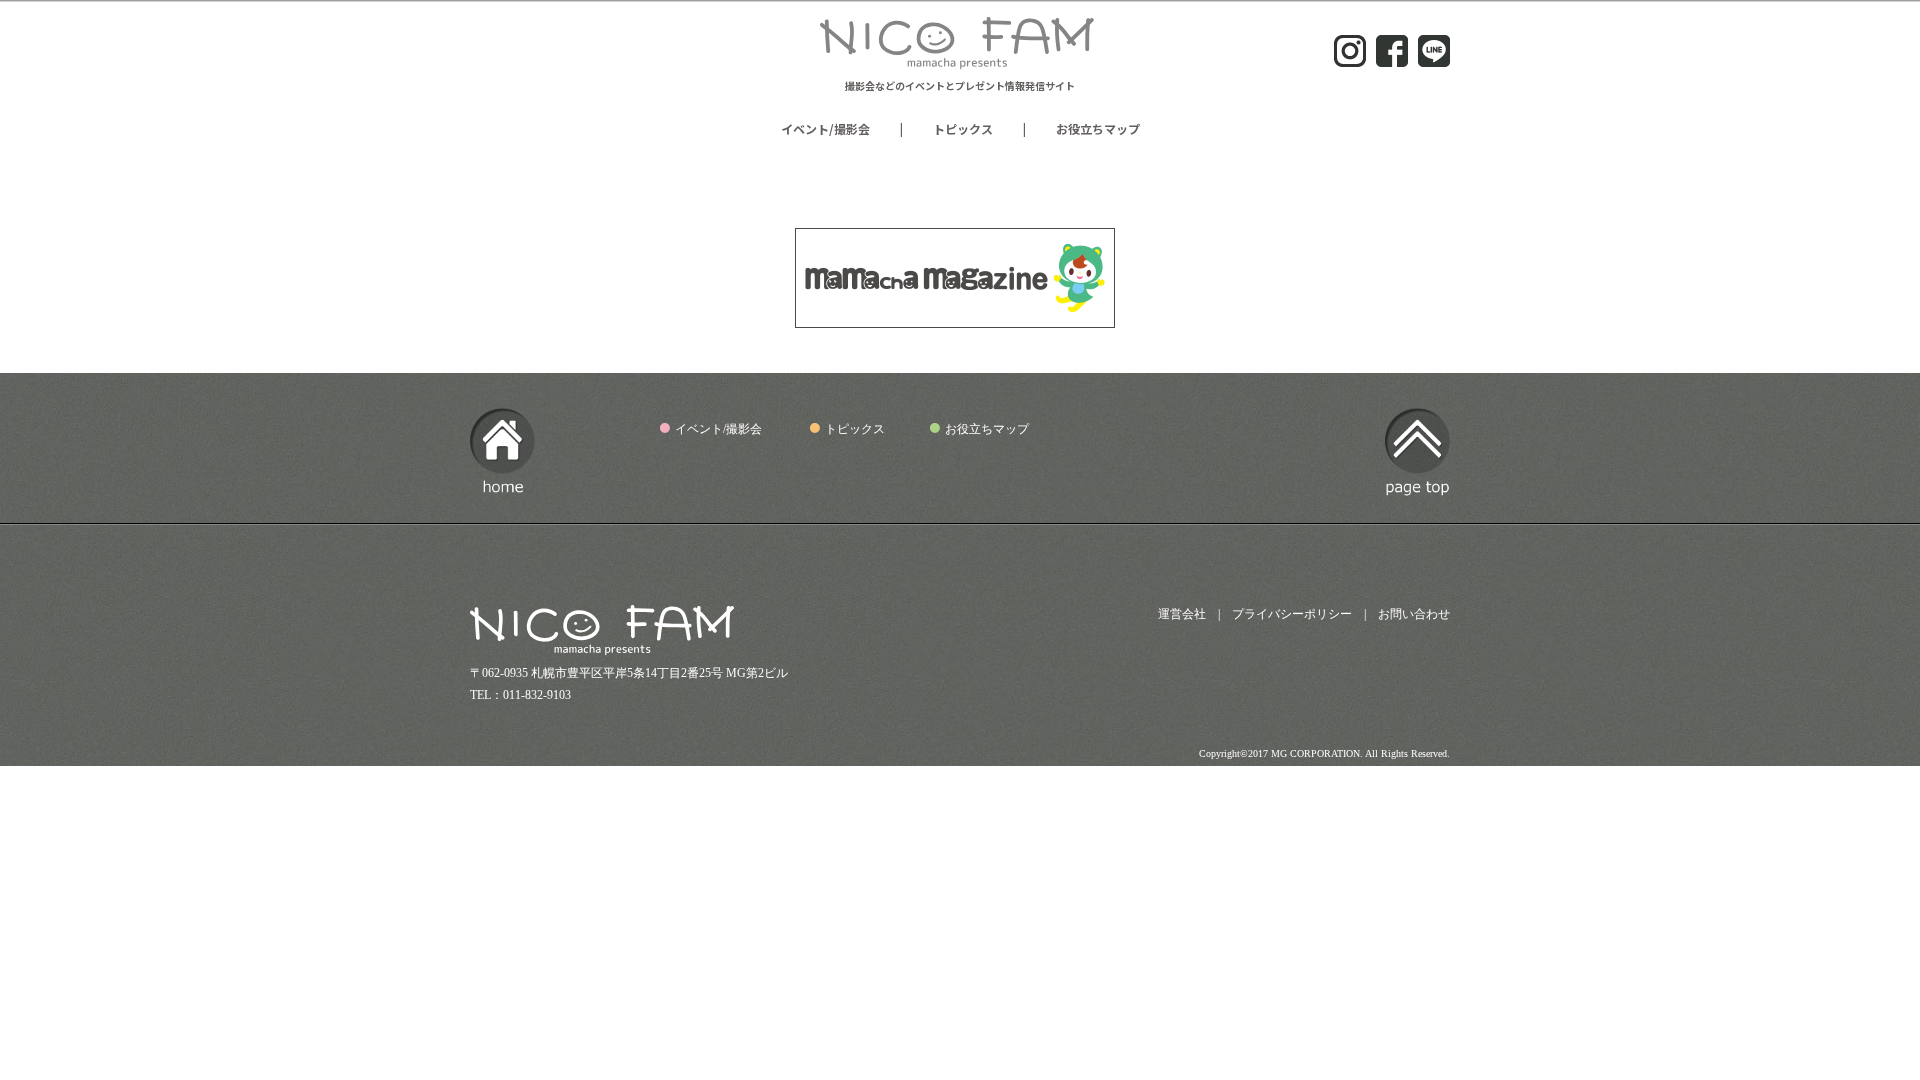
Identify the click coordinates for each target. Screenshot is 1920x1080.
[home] (502, 484)
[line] (1434, 58)
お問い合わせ (1414, 614)
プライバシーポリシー (1292, 614)
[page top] (1417, 490)
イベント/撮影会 (825, 128)
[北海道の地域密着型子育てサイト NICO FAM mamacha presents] (960, 63)
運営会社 (1182, 614)
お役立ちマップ (1098, 128)
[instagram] (1350, 58)
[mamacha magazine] (955, 319)
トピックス (963, 128)
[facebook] (1392, 58)
